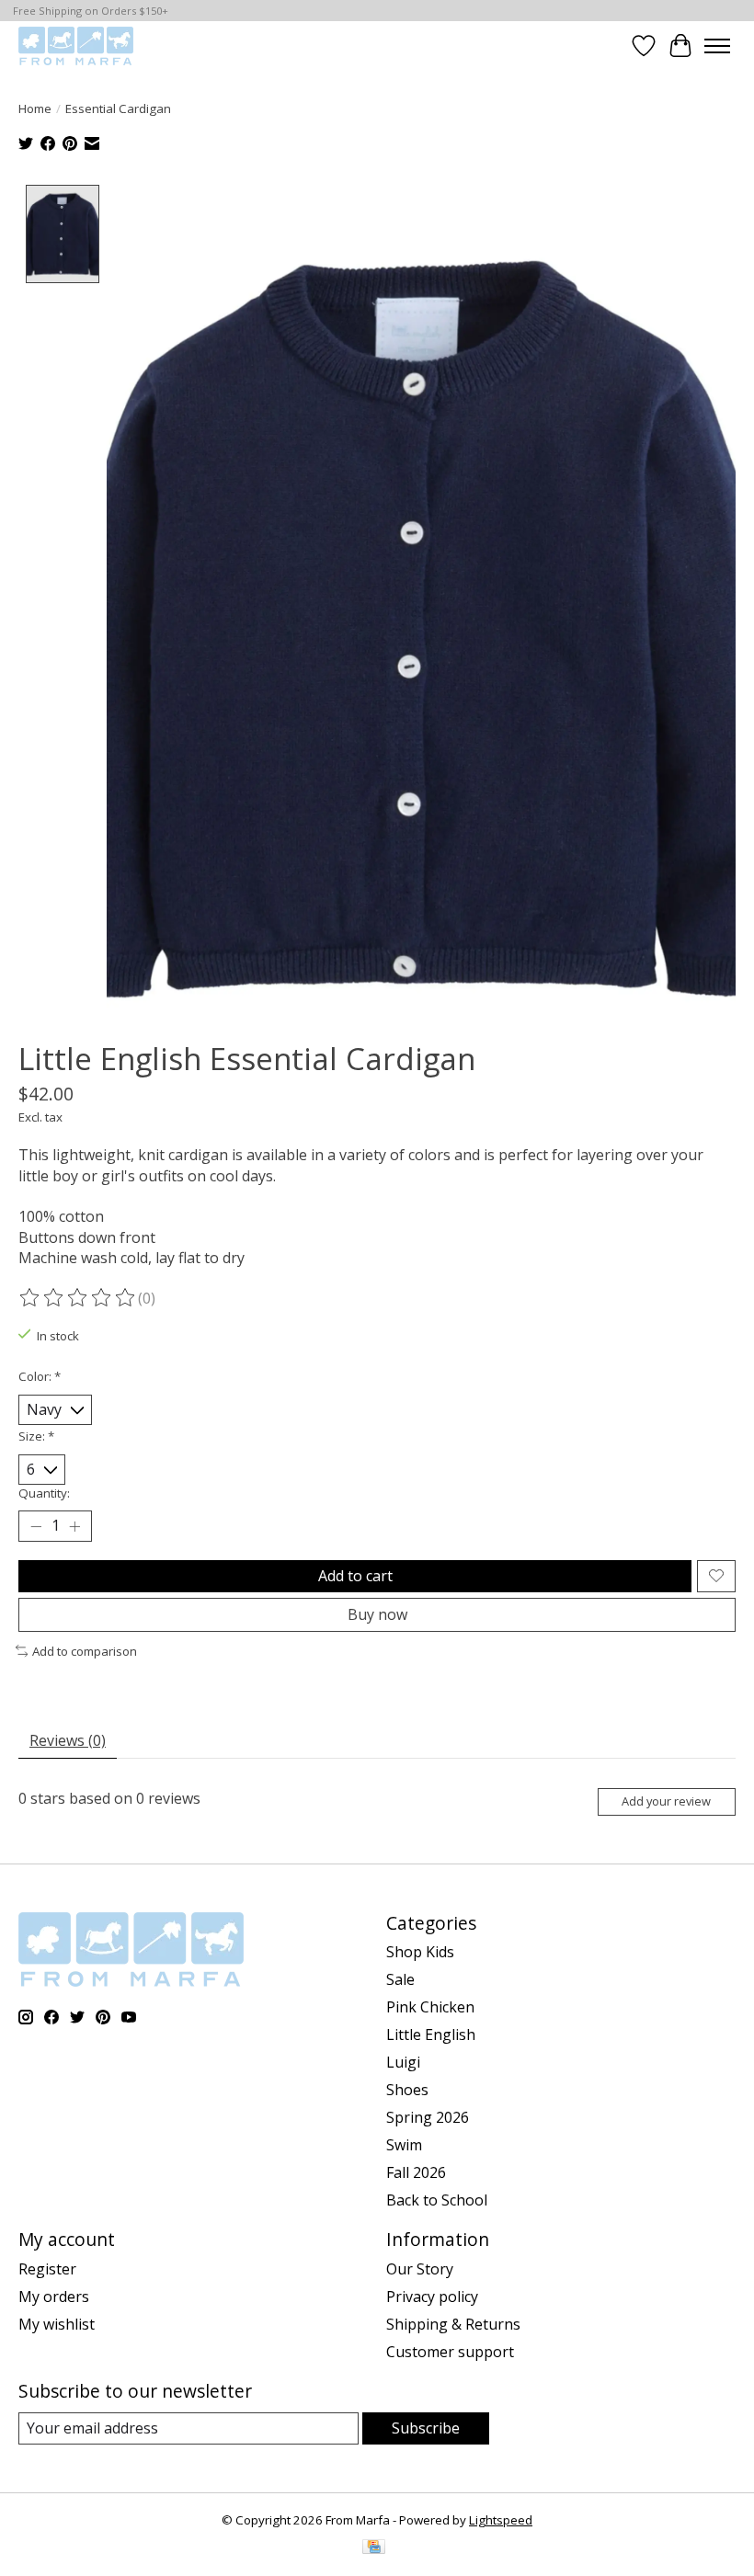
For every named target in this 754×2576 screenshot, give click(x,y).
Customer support (450, 2352)
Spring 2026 (428, 2117)
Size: (36, 1436)
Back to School (437, 2200)
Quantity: (44, 1493)
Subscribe (426, 2428)
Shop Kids (420, 1952)
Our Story (420, 2269)
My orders (54, 2297)
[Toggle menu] (717, 46)
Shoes (407, 2090)
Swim (404, 2145)
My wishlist (57, 2324)
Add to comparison (85, 1651)
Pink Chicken (430, 2007)
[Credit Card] (374, 2548)
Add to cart (355, 1576)
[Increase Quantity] (74, 1526)
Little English (431, 2035)
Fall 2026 (416, 2172)
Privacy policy (432, 2297)
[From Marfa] (76, 46)
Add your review (666, 1801)
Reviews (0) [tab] (68, 1740)
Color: (40, 1376)
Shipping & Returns (453, 2324)
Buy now (377, 1614)
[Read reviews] (78, 1298)
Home (35, 108)
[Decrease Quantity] (36, 1526)
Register (47, 2269)
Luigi (403, 2062)
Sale (400, 1979)
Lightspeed (501, 2520)
